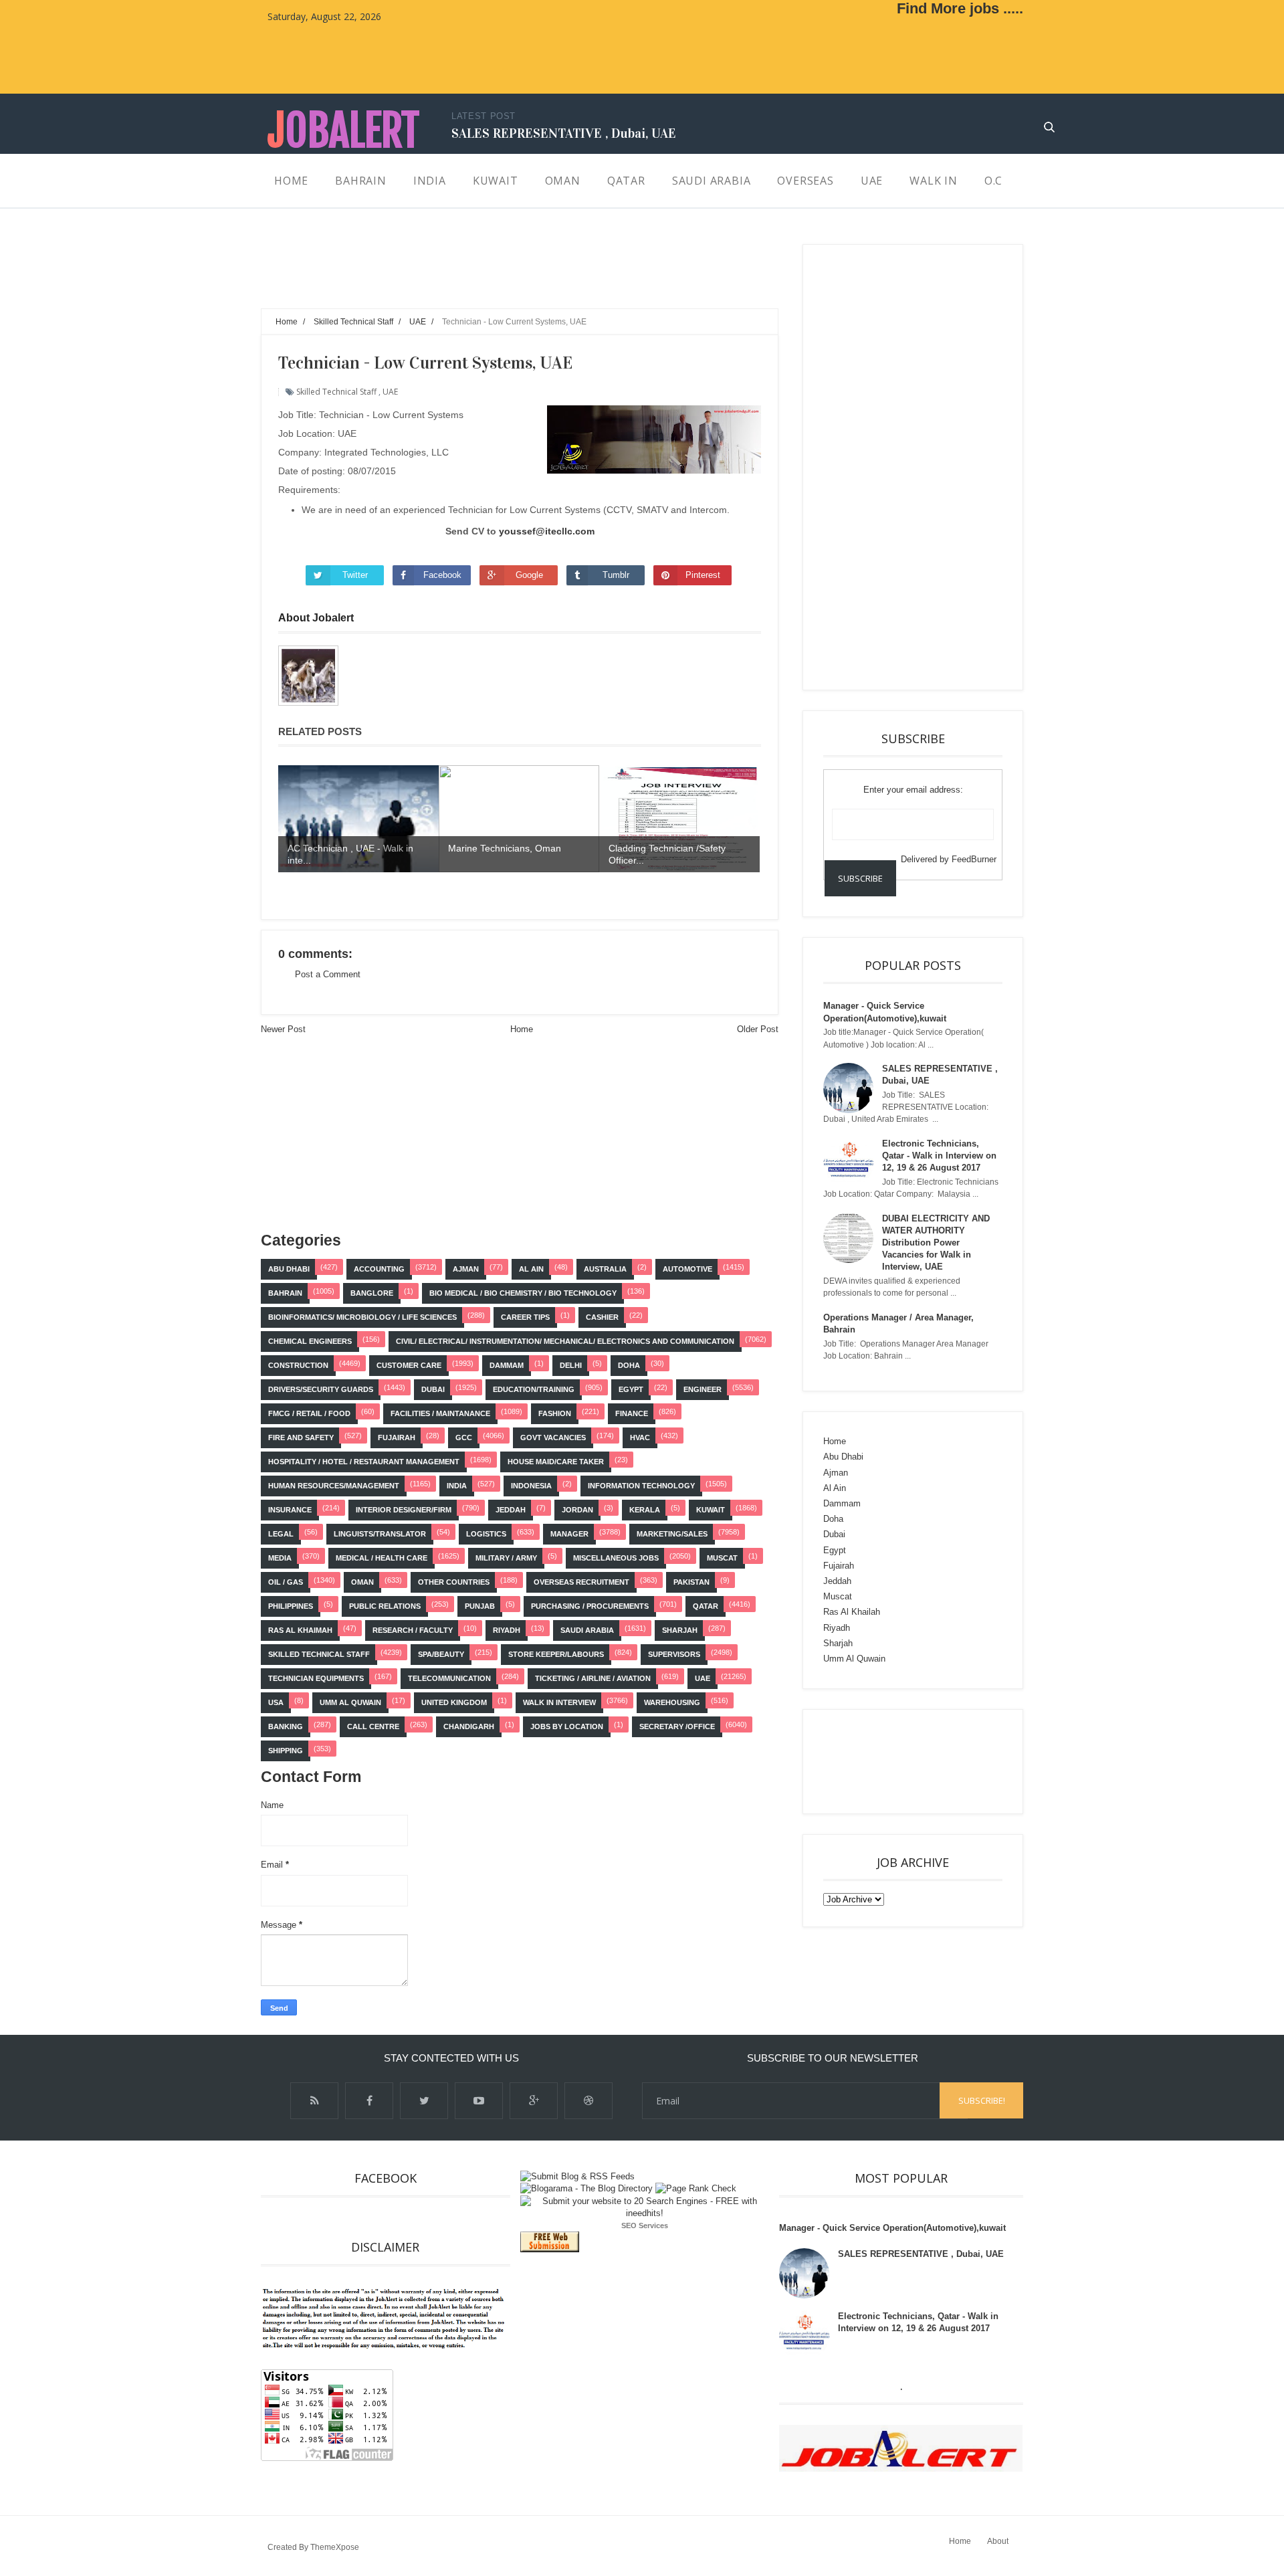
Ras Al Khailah (852, 1612)
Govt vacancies (553, 1438)
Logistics (486, 1534)
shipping (286, 1751)
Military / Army (506, 1558)
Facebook (442, 575)
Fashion (555, 1413)
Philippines (291, 1606)
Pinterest (703, 575)
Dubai (433, 1389)
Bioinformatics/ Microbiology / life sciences (362, 1317)
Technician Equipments (316, 1678)
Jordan (577, 1510)
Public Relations (385, 1606)
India (457, 1486)
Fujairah (397, 1438)
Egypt (631, 1389)
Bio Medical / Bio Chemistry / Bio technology (523, 1293)
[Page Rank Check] (696, 2188)
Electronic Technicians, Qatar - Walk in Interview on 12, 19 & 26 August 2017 (939, 1156)
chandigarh (469, 1726)
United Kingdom (454, 1702)
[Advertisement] (504, 274)
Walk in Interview (559, 1702)
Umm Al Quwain (350, 1702)
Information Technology (641, 1486)
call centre (373, 1726)
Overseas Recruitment (581, 1582)
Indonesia (531, 1486)
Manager (569, 1534)
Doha (629, 1365)
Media (280, 1558)
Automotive (687, 1269)
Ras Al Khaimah (300, 1630)
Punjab (480, 1606)
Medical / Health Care (382, 1558)
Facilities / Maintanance (440, 1413)
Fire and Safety (301, 1438)
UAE (390, 392)
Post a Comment (328, 974)
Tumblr (616, 575)
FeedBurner (974, 859)
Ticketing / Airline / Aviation (593, 1678)
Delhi (571, 1365)
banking (286, 1726)
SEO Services (645, 2225)
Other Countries (454, 1582)
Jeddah (511, 1510)
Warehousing (672, 1702)
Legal (281, 1534)
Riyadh (507, 1630)
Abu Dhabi (289, 1269)
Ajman (466, 1269)
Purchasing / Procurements (590, 1606)
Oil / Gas (286, 1582)
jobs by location (567, 1726)
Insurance (290, 1510)
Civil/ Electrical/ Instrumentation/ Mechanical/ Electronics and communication (565, 1341)
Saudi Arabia (587, 1630)
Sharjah (680, 1630)
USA (276, 1702)
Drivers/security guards (321, 1389)
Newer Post (283, 1029)
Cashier (602, 1317)
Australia (605, 1269)
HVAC (640, 1438)
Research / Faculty (413, 1630)
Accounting (379, 1269)
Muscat (722, 1558)
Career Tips (525, 1317)
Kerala (645, 1510)
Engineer (703, 1389)
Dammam (507, 1365)
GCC (464, 1438)
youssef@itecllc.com (547, 531)
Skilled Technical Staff (336, 392)
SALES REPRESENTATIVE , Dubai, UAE (564, 133)
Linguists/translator (380, 1534)
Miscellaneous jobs (616, 1558)
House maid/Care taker (556, 1462)
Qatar (706, 1606)
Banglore (372, 1293)
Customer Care (409, 1365)
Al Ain (531, 1269)
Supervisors (674, 1654)
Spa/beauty (441, 1654)
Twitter (355, 575)
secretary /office (677, 1726)
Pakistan (691, 1582)
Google (529, 575)
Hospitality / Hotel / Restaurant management (364, 1462)
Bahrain (285, 1293)
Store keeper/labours (556, 1654)
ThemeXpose (335, 2547)
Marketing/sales (672, 1534)
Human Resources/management (334, 1486)
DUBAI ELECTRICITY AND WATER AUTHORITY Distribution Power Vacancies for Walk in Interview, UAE (936, 1243)
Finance (632, 1413)
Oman (362, 1582)
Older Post (758, 1029)
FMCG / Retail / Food (309, 1413)
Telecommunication (449, 1678)
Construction (298, 1365)
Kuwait (711, 1510)
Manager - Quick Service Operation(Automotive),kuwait (892, 2228)
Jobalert (343, 131)
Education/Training (534, 1389)
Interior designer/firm (404, 1510)
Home (522, 1029)
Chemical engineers (310, 1341)
